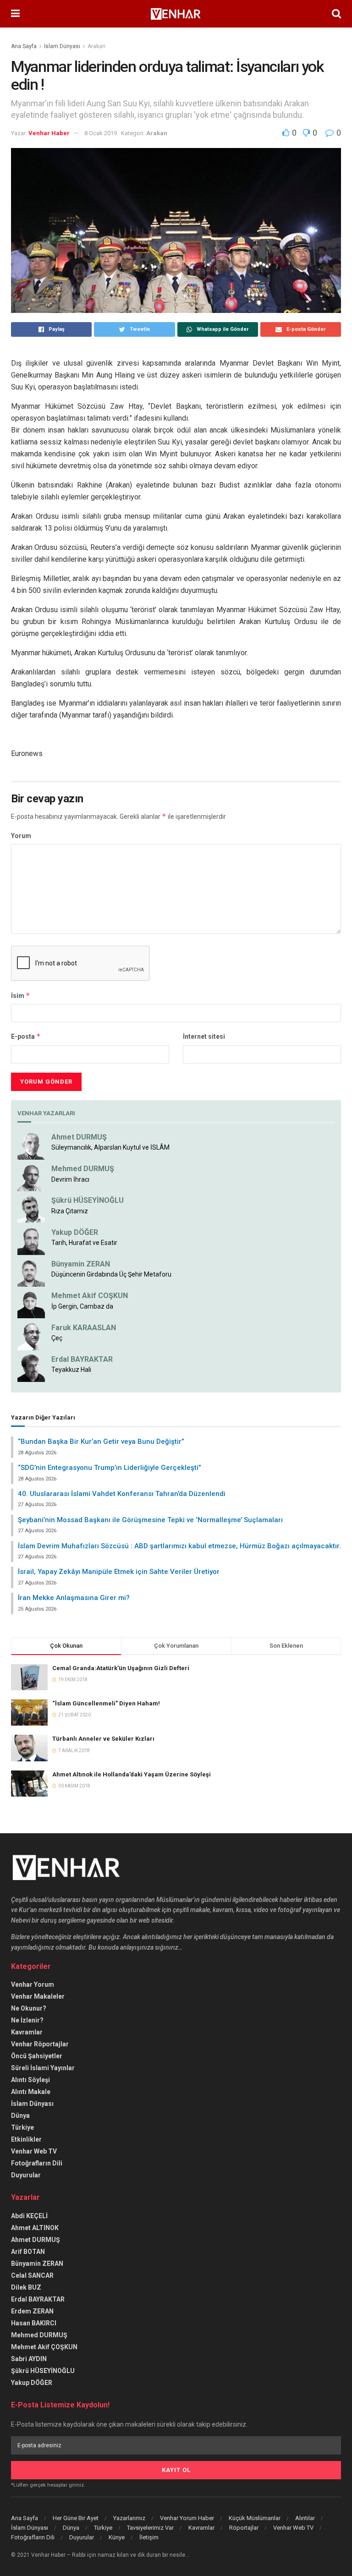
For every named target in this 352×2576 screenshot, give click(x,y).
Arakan (96, 46)
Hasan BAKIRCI (34, 2323)
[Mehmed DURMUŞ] (31, 1177)
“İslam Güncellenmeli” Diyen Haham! (106, 1703)
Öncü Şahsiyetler (37, 2056)
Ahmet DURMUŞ (79, 1137)
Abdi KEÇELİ (29, 2216)
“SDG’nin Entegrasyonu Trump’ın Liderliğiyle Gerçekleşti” (110, 1468)
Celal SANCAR (32, 2275)
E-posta (26, 1036)
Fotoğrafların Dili (37, 2163)
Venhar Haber (49, 133)
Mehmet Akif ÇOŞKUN (44, 2347)
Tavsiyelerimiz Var (150, 2528)
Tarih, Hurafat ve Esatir (84, 1243)
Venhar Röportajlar (40, 2044)
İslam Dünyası (62, 46)
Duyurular (26, 2175)
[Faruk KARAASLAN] (31, 1336)
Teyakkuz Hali (71, 1370)
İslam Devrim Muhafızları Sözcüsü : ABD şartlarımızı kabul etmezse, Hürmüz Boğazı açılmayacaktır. (179, 1546)
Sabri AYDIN (29, 2359)
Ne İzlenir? (27, 2020)
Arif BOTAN (28, 2252)
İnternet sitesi (204, 1036)
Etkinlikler (26, 2139)
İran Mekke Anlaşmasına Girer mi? (74, 1598)
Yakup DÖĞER (75, 1232)
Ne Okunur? (29, 2008)
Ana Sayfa (24, 46)
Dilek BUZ (26, 2287)
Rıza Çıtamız (70, 1211)
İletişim (149, 2537)
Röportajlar (244, 2528)
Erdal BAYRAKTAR (82, 1359)
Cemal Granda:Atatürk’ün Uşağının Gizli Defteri (121, 1668)
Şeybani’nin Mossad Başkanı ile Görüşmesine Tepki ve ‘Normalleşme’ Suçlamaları (150, 1520)
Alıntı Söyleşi (30, 2080)
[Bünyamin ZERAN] (31, 1272)
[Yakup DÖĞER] (31, 1240)
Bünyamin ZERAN (81, 1264)
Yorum (21, 836)
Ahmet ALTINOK (35, 2228)
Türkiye (22, 2127)
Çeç (57, 1338)
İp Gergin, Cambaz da (82, 1306)
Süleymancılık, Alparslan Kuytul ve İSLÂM (110, 1147)
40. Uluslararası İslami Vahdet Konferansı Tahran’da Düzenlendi (122, 1494)
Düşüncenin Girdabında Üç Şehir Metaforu (111, 1274)
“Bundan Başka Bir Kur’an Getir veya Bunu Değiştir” (101, 1441)
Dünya (20, 2116)
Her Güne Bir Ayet (76, 2518)
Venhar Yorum (33, 1984)
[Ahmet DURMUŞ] (31, 1145)
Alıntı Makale (31, 2092)
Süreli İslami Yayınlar (43, 2068)
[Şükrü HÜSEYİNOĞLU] (31, 1209)
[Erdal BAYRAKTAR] (31, 1368)
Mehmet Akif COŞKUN (90, 1296)
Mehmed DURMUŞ (83, 1169)
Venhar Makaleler (38, 1996)
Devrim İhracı (70, 1179)
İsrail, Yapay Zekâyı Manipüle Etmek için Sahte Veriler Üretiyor (119, 1572)
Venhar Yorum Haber (187, 2518)
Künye (117, 2537)
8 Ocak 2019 (101, 133)
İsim (21, 995)
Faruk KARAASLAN (84, 1328)
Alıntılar (305, 2518)
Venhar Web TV (34, 2151)
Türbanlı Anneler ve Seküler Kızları (103, 1739)
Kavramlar (27, 2032)
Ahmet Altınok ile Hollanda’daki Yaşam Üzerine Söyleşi (132, 1774)
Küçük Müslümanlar (255, 2518)
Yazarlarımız (129, 2518)
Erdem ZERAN (32, 2311)
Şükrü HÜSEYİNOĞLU (88, 1200)
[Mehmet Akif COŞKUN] (31, 1304)
